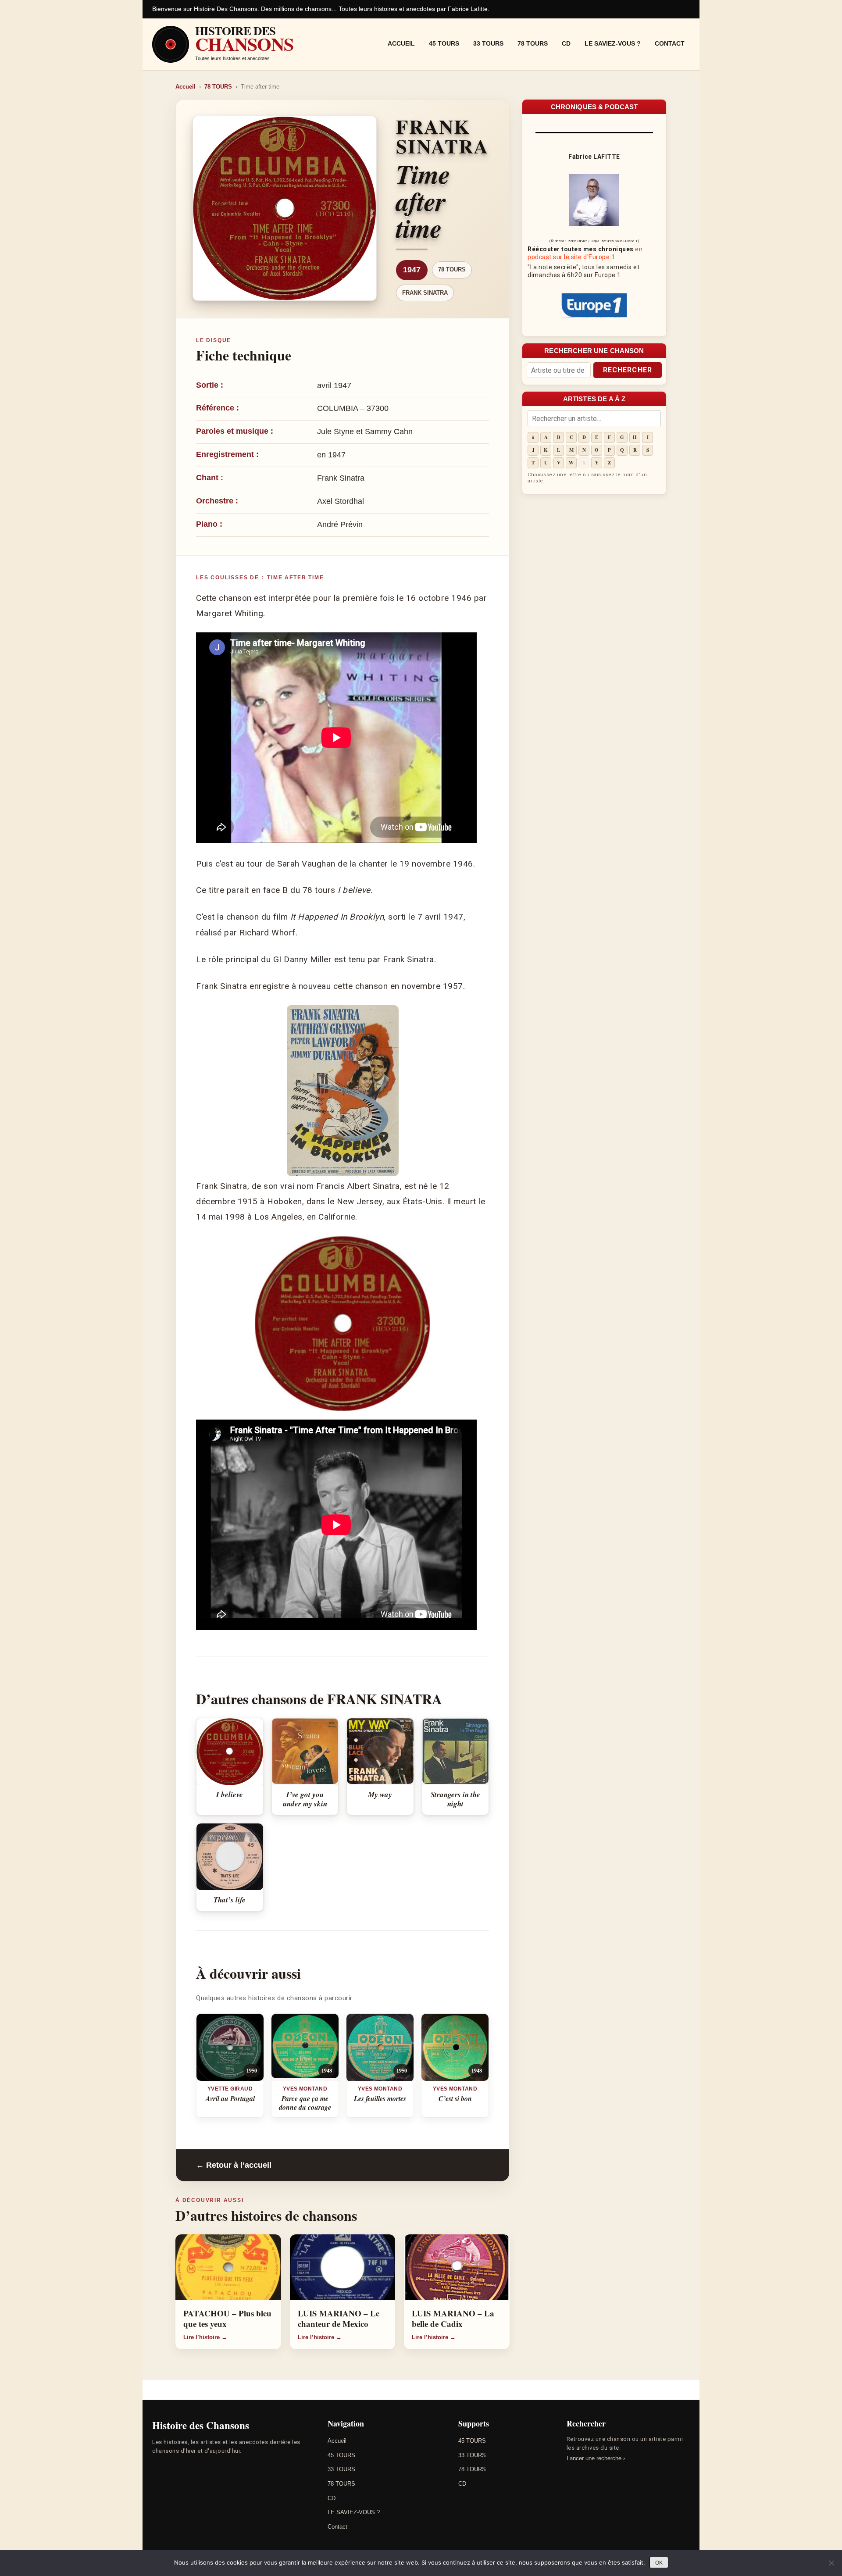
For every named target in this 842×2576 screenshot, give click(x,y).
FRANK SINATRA (425, 293)
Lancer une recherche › (596, 2458)
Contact (670, 43)
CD (566, 43)
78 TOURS (533, 43)
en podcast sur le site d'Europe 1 (585, 253)
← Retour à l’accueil (234, 2165)
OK (659, 2563)
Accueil (401, 43)
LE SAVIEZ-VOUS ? (613, 43)
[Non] (831, 2563)
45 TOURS (444, 43)
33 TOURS (488, 43)
